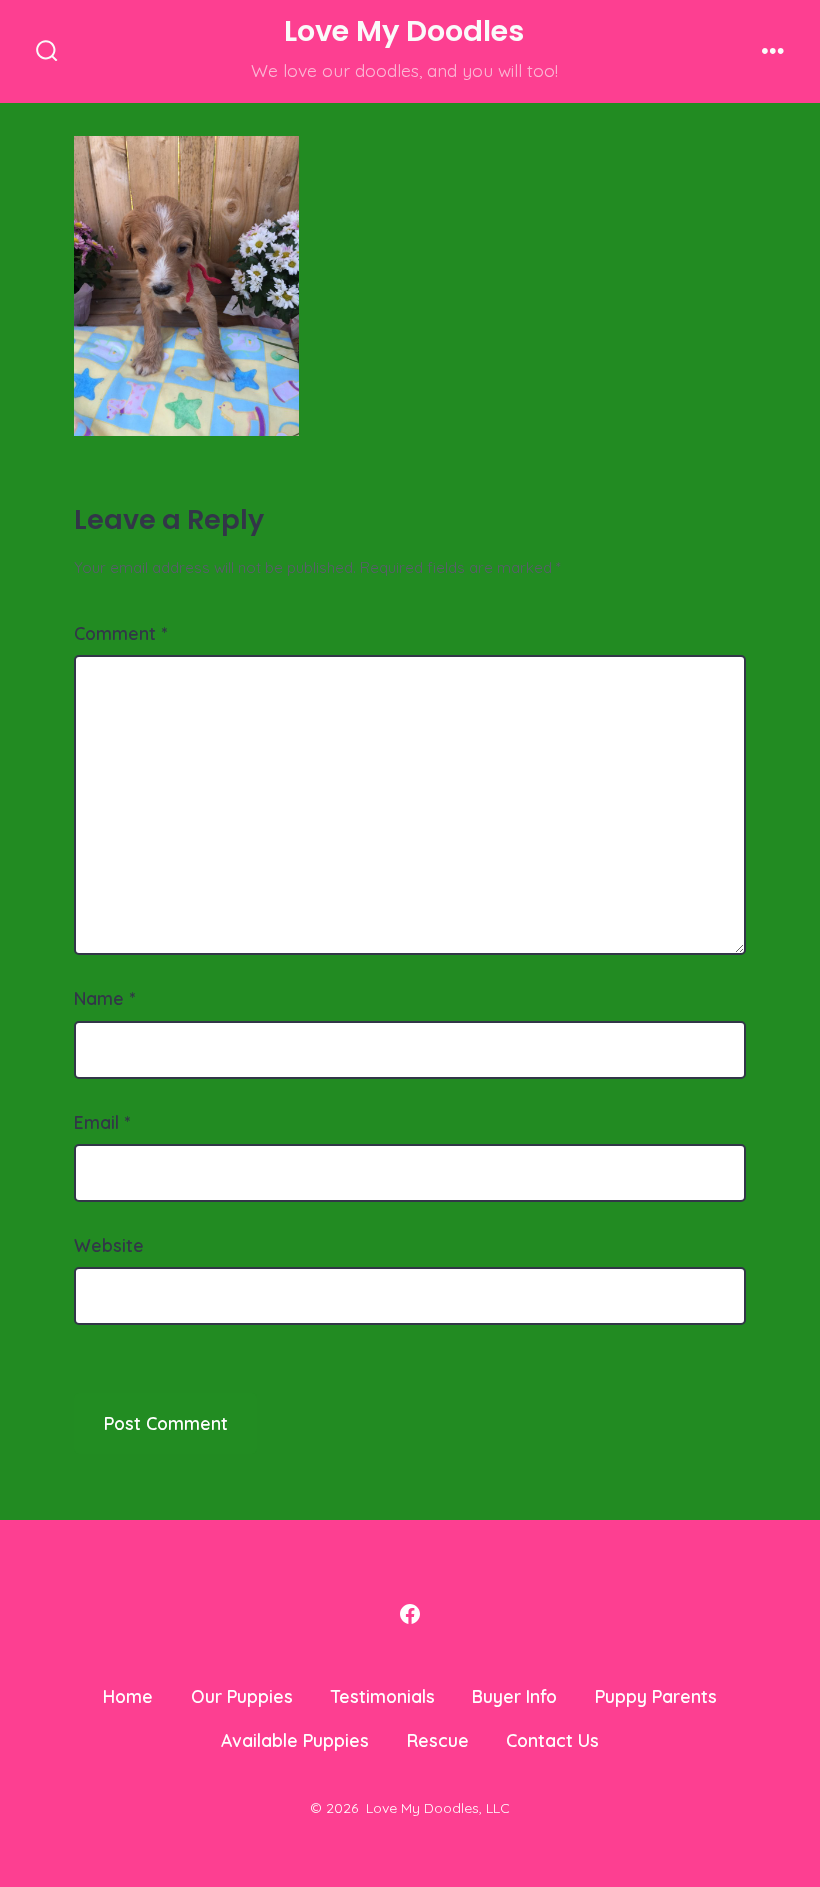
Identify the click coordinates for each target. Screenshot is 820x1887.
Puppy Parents (656, 1696)
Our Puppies (242, 1696)
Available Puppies (295, 1740)
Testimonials (383, 1696)
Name (104, 998)
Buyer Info (514, 1696)
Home (128, 1696)
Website (109, 1245)
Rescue (438, 1740)
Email (102, 1122)
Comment (120, 633)
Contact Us (552, 1740)
